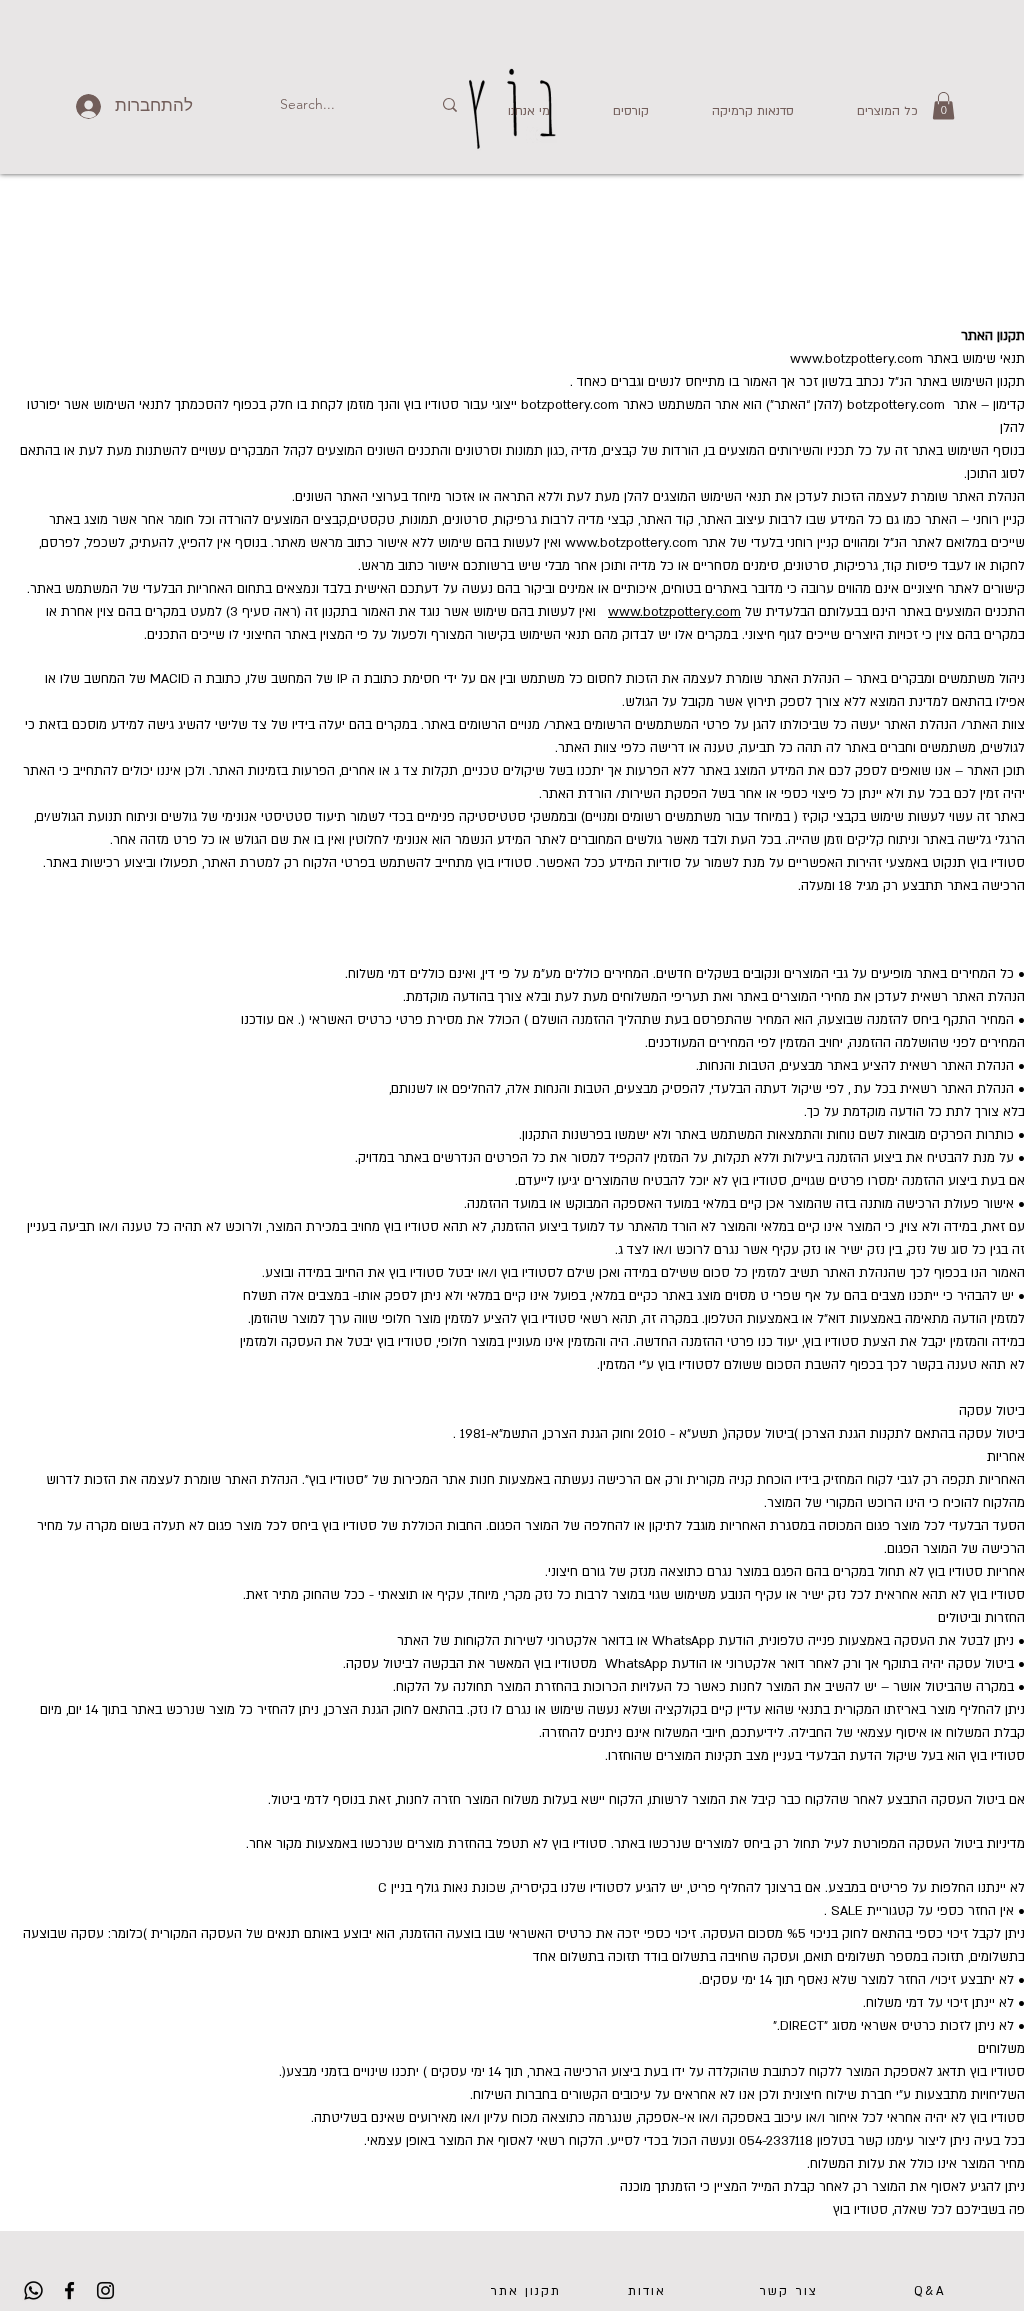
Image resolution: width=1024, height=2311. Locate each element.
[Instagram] (105, 2290)
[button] (614, 111)
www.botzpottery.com (856, 359)
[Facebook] (69, 2290)
